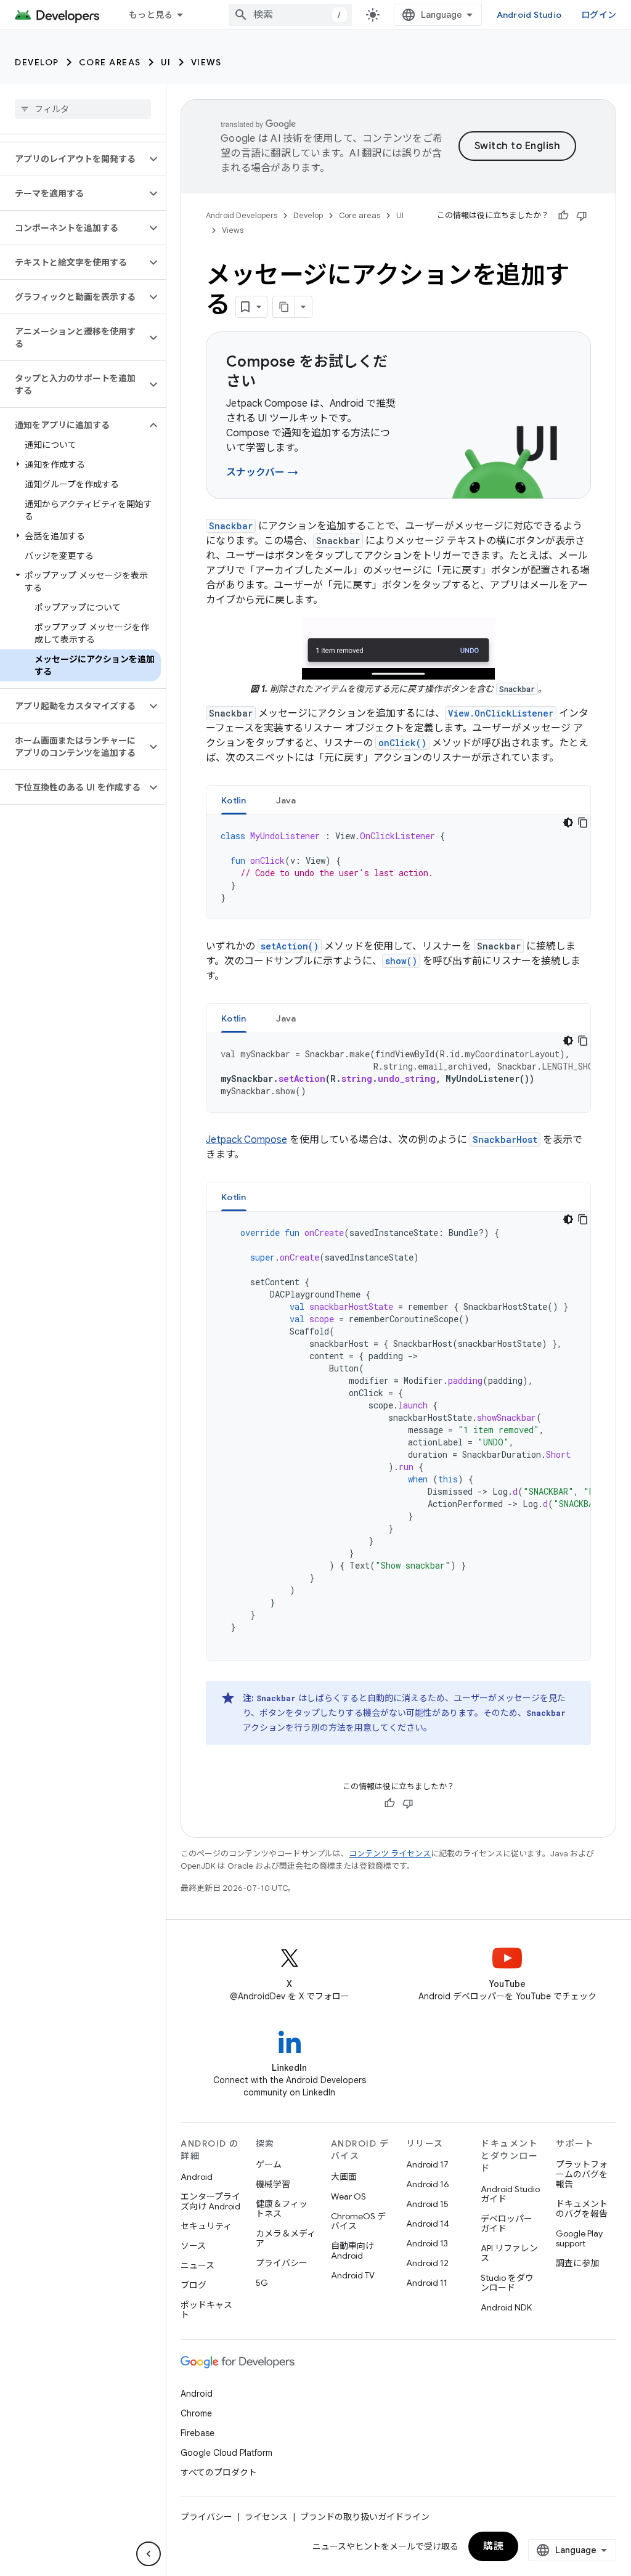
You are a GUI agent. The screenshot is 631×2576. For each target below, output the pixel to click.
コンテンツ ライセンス (390, 1854)
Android (197, 2177)
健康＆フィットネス (282, 2209)
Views (206, 62)
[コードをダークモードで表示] (568, 823)
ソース (193, 2246)
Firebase (197, 2433)
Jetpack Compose (246, 1140)
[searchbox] (83, 109)
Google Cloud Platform (226, 2453)
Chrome (196, 2413)
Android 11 (427, 2283)
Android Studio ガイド (510, 2194)
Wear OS (348, 2196)
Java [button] (286, 800)
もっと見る (151, 15)
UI (166, 62)
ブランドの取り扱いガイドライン (365, 2517)
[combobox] (290, 15)
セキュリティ (206, 2226)
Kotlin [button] (234, 800)
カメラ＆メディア (286, 2238)
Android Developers (242, 215)
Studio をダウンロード (507, 2283)
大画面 (344, 2177)
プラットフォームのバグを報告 (582, 2174)
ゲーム (269, 2164)
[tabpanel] (398, 867)
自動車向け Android (352, 2251)
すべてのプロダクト (219, 2472)
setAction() (290, 946)
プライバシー (282, 2263)
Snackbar (231, 526)
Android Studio (529, 15)
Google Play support (579, 2238)
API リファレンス (509, 2253)
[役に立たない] (582, 216)
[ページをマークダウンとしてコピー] (284, 307)
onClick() (402, 743)
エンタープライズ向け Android (210, 2201)
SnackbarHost (505, 1140)
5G (262, 2283)
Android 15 (427, 2204)
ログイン (599, 15)
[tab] (234, 800)
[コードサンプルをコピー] (583, 823)
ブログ (193, 2285)
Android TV (353, 2275)
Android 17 (427, 2164)
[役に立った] (563, 216)
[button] (73, 159)
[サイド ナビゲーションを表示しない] (149, 2554)
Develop (37, 62)
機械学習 (273, 2184)
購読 (493, 2546)
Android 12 (427, 2263)
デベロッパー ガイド (507, 2224)
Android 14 (428, 2224)
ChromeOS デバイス (358, 2221)
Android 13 (427, 2243)
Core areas (110, 62)
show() (401, 961)
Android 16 (428, 2184)
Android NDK (506, 2307)
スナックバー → (262, 473)
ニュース (197, 2265)
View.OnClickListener (501, 713)
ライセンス (266, 2517)
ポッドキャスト (206, 2310)
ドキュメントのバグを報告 (582, 2209)
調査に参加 (577, 2263)
